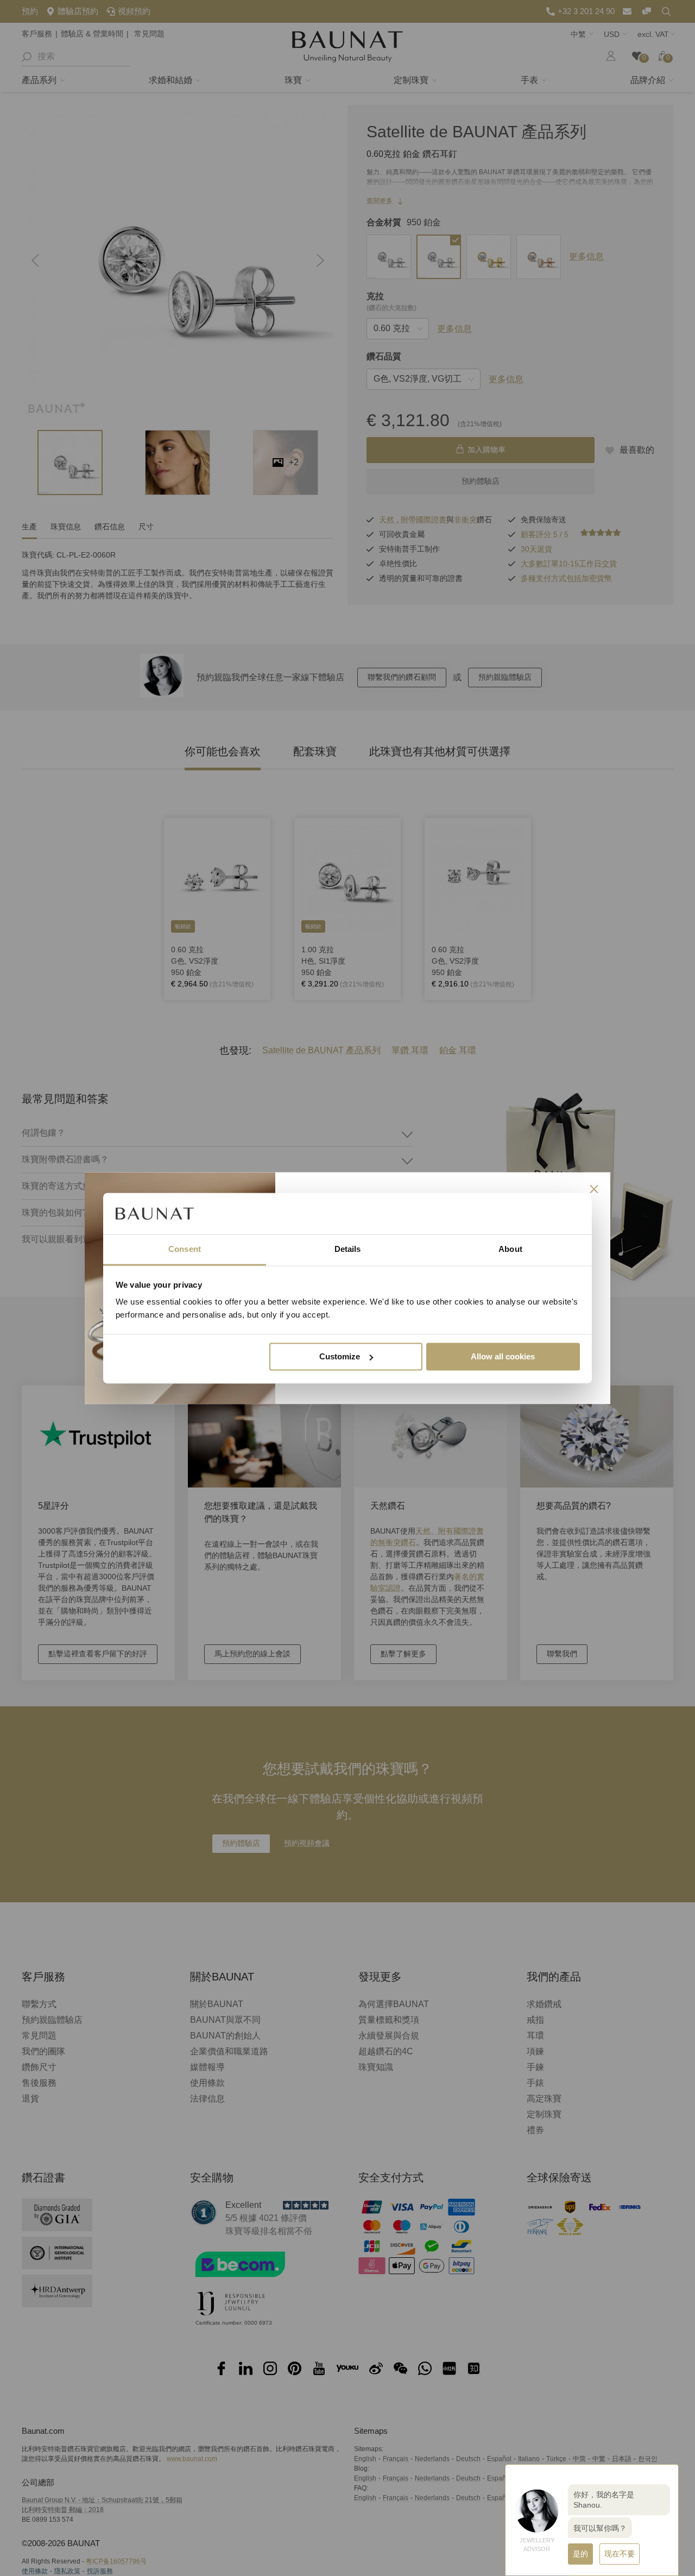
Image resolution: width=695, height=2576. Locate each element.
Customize (340, 1356)
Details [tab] (348, 1249)
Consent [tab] (185, 1249)
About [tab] (510, 1249)
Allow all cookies (503, 1356)
